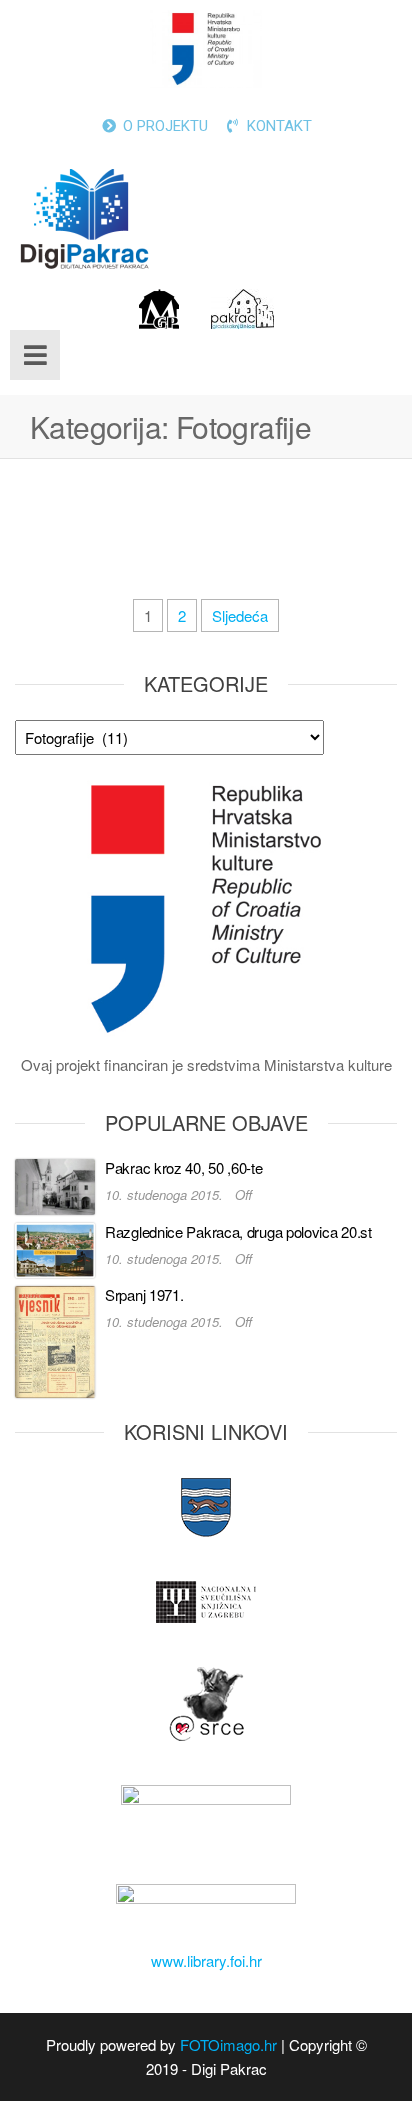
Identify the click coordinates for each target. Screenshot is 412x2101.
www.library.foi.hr (206, 1960)
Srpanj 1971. (144, 1294)
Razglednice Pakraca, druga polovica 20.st (238, 1231)
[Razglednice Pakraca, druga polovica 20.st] (55, 1247)
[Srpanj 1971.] (55, 1339)
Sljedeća (240, 615)
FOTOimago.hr (228, 2044)
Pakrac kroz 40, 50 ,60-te (184, 1167)
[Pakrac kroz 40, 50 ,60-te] (55, 1184)
